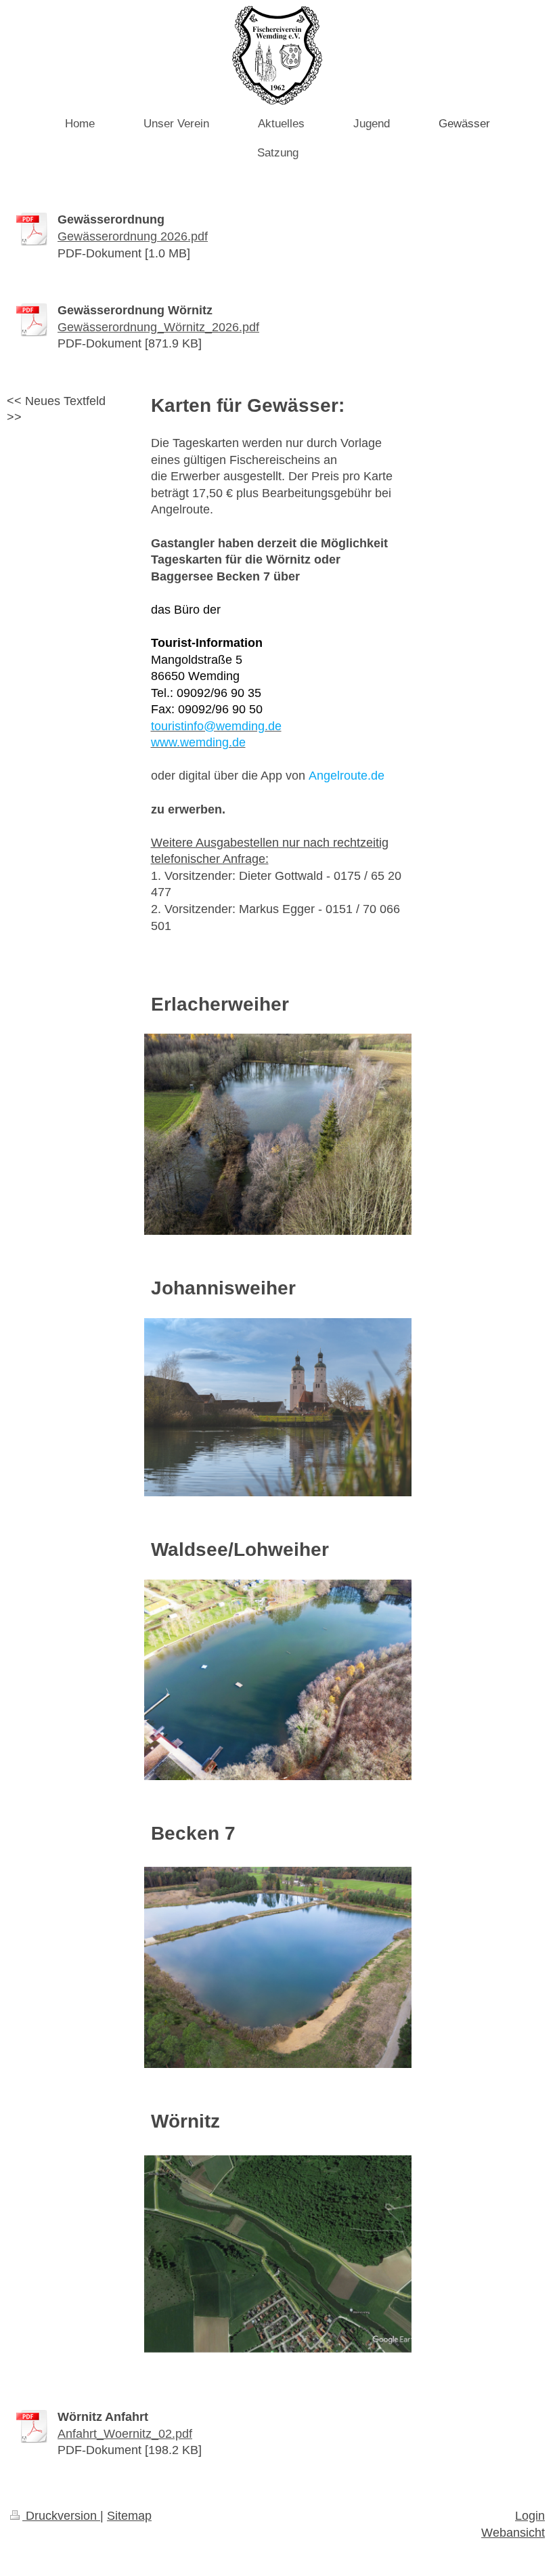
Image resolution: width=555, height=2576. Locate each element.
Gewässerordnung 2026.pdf (133, 236)
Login (530, 2516)
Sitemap (129, 2516)
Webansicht (513, 2533)
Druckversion (61, 2516)
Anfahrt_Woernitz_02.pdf (125, 2434)
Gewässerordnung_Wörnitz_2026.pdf (158, 327)
